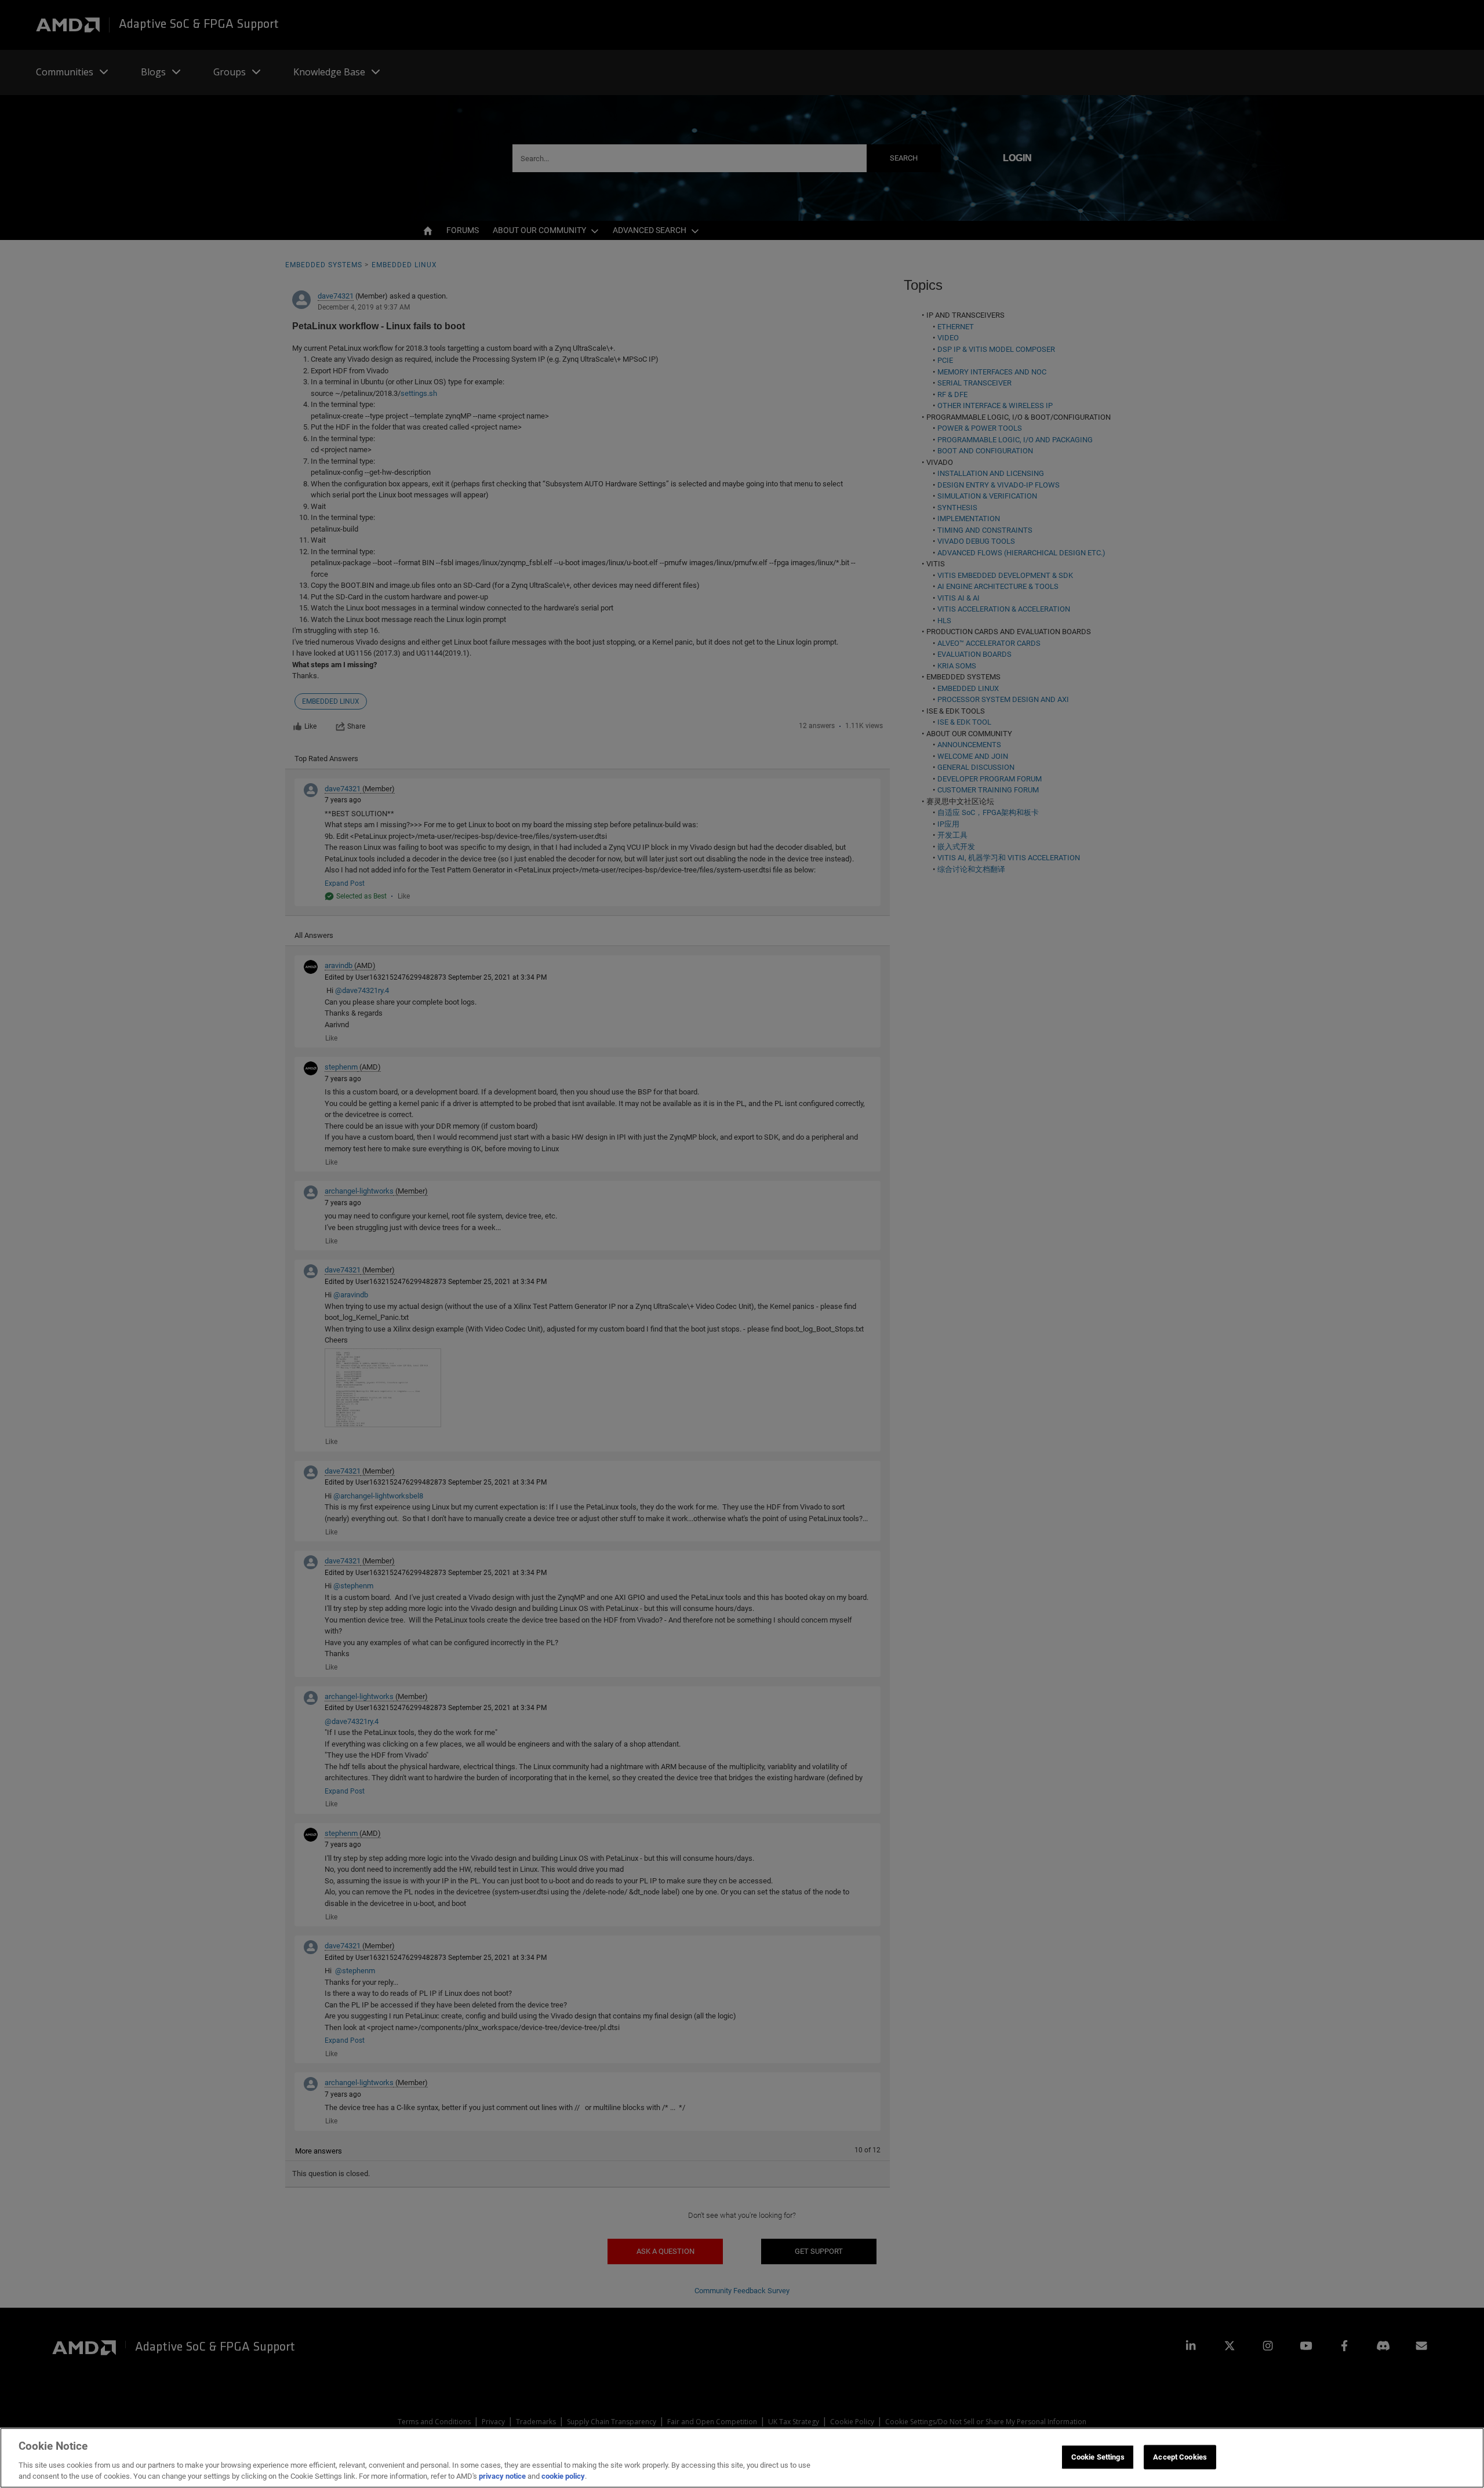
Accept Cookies (1180, 2457)
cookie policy (563, 2476)
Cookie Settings (1098, 2457)
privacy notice (502, 2476)
